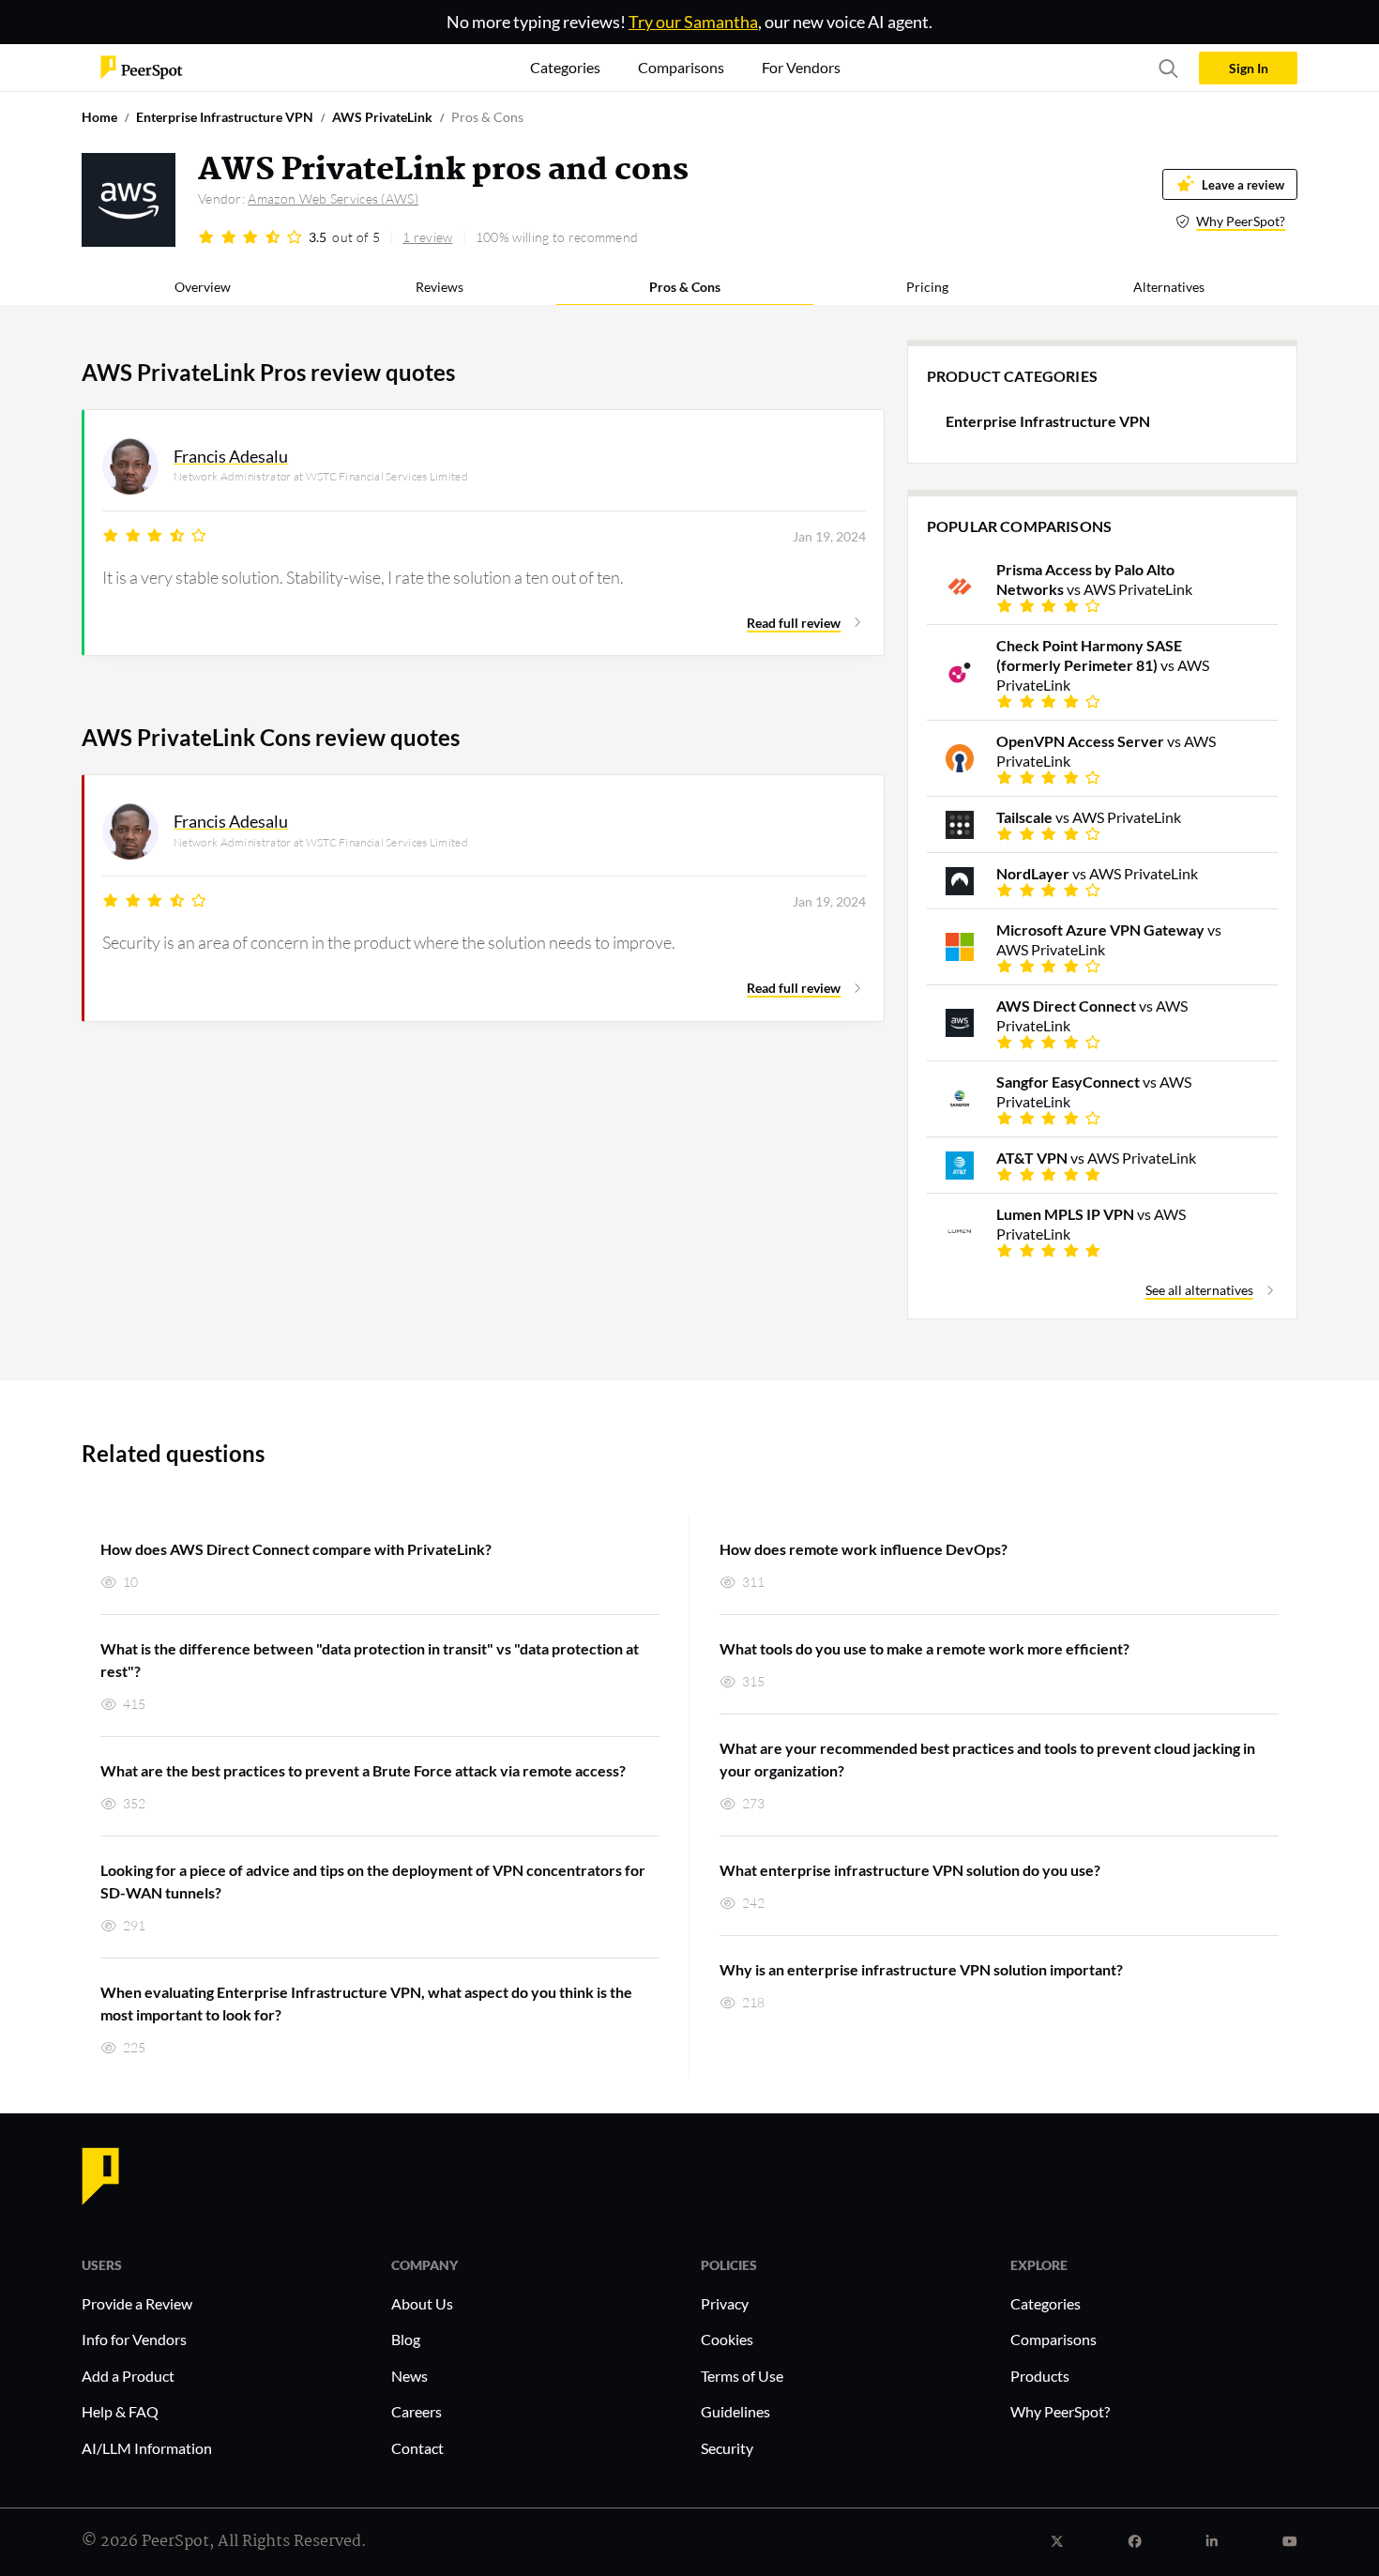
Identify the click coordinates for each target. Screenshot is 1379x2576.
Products (1040, 2376)
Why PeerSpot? (1241, 221)
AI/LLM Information (147, 2448)
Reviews (439, 287)
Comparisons (1053, 2339)
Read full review (794, 623)
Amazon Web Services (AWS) (333, 198)
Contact (417, 2448)
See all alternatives (1199, 1290)
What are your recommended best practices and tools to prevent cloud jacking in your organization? (987, 1759)
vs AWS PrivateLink (1094, 579)
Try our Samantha (693, 22)
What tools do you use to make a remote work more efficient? (924, 1648)
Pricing (927, 287)
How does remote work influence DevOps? (864, 1549)
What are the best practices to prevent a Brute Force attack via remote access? (363, 1770)
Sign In (1249, 68)
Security (727, 2448)
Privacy (725, 2303)
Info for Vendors (134, 2339)
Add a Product (128, 2376)
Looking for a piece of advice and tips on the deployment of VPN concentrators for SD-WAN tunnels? (373, 1881)
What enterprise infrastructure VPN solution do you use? (910, 1870)
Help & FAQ (120, 2411)
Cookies (727, 2339)
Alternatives (1169, 287)
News (409, 2376)
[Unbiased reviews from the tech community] (142, 66)
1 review (427, 237)
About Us (422, 2303)
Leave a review (1243, 184)
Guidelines (735, 2411)
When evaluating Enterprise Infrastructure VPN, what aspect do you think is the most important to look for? (366, 2003)
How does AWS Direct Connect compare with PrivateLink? (296, 1549)
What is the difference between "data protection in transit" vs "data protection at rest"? (370, 1660)
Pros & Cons (685, 287)
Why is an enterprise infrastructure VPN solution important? (921, 1969)
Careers (417, 2411)
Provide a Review (137, 2303)
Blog (406, 2339)
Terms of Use (742, 2376)
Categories (1046, 2303)
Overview (203, 287)
